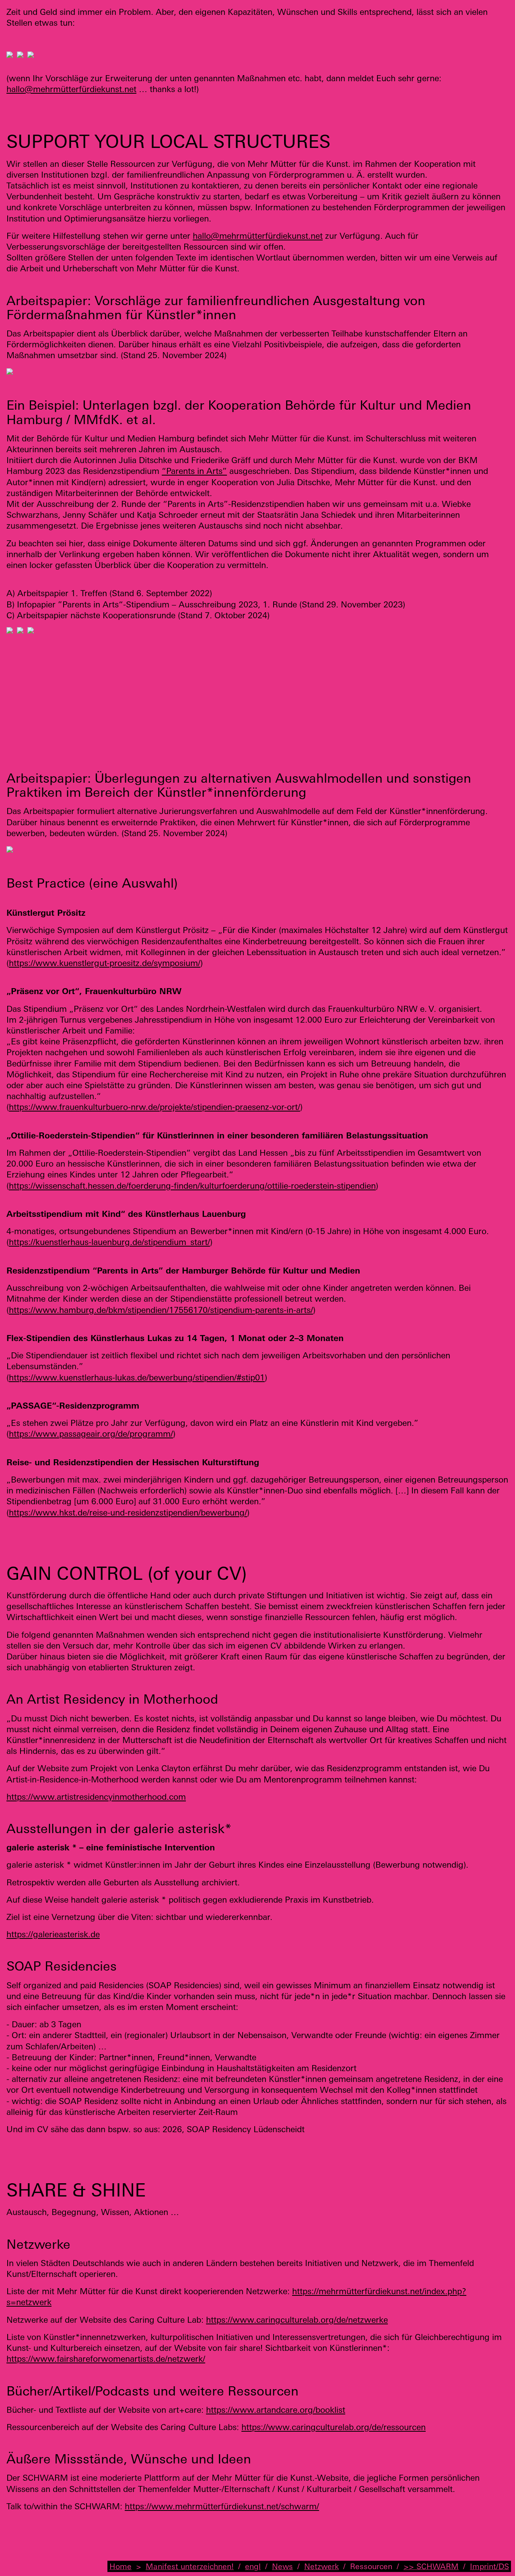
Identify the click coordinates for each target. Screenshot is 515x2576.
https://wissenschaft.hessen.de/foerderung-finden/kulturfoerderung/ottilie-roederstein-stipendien (192, 1185)
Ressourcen (371, 2566)
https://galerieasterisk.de (53, 1934)
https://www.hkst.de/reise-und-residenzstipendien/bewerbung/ (128, 1512)
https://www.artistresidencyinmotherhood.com (96, 1797)
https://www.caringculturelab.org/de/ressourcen (334, 2427)
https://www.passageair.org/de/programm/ (91, 1434)
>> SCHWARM (431, 2566)
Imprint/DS (489, 2566)
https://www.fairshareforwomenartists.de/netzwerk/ (106, 2359)
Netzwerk (321, 2566)
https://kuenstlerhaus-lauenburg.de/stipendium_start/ (109, 1242)
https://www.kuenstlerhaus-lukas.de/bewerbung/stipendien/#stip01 (137, 1377)
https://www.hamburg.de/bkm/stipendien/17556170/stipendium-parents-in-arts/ (161, 1310)
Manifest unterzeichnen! (190, 2566)
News (282, 2566)
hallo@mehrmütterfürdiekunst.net (71, 89)
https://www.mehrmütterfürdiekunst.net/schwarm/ (222, 2506)
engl (253, 2566)
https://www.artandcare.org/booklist (276, 2410)
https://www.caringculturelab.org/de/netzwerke (297, 2320)
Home (121, 2566)
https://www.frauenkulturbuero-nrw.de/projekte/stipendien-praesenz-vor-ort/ (154, 1107)
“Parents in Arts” (194, 471)
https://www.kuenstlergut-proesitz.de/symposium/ (105, 963)
